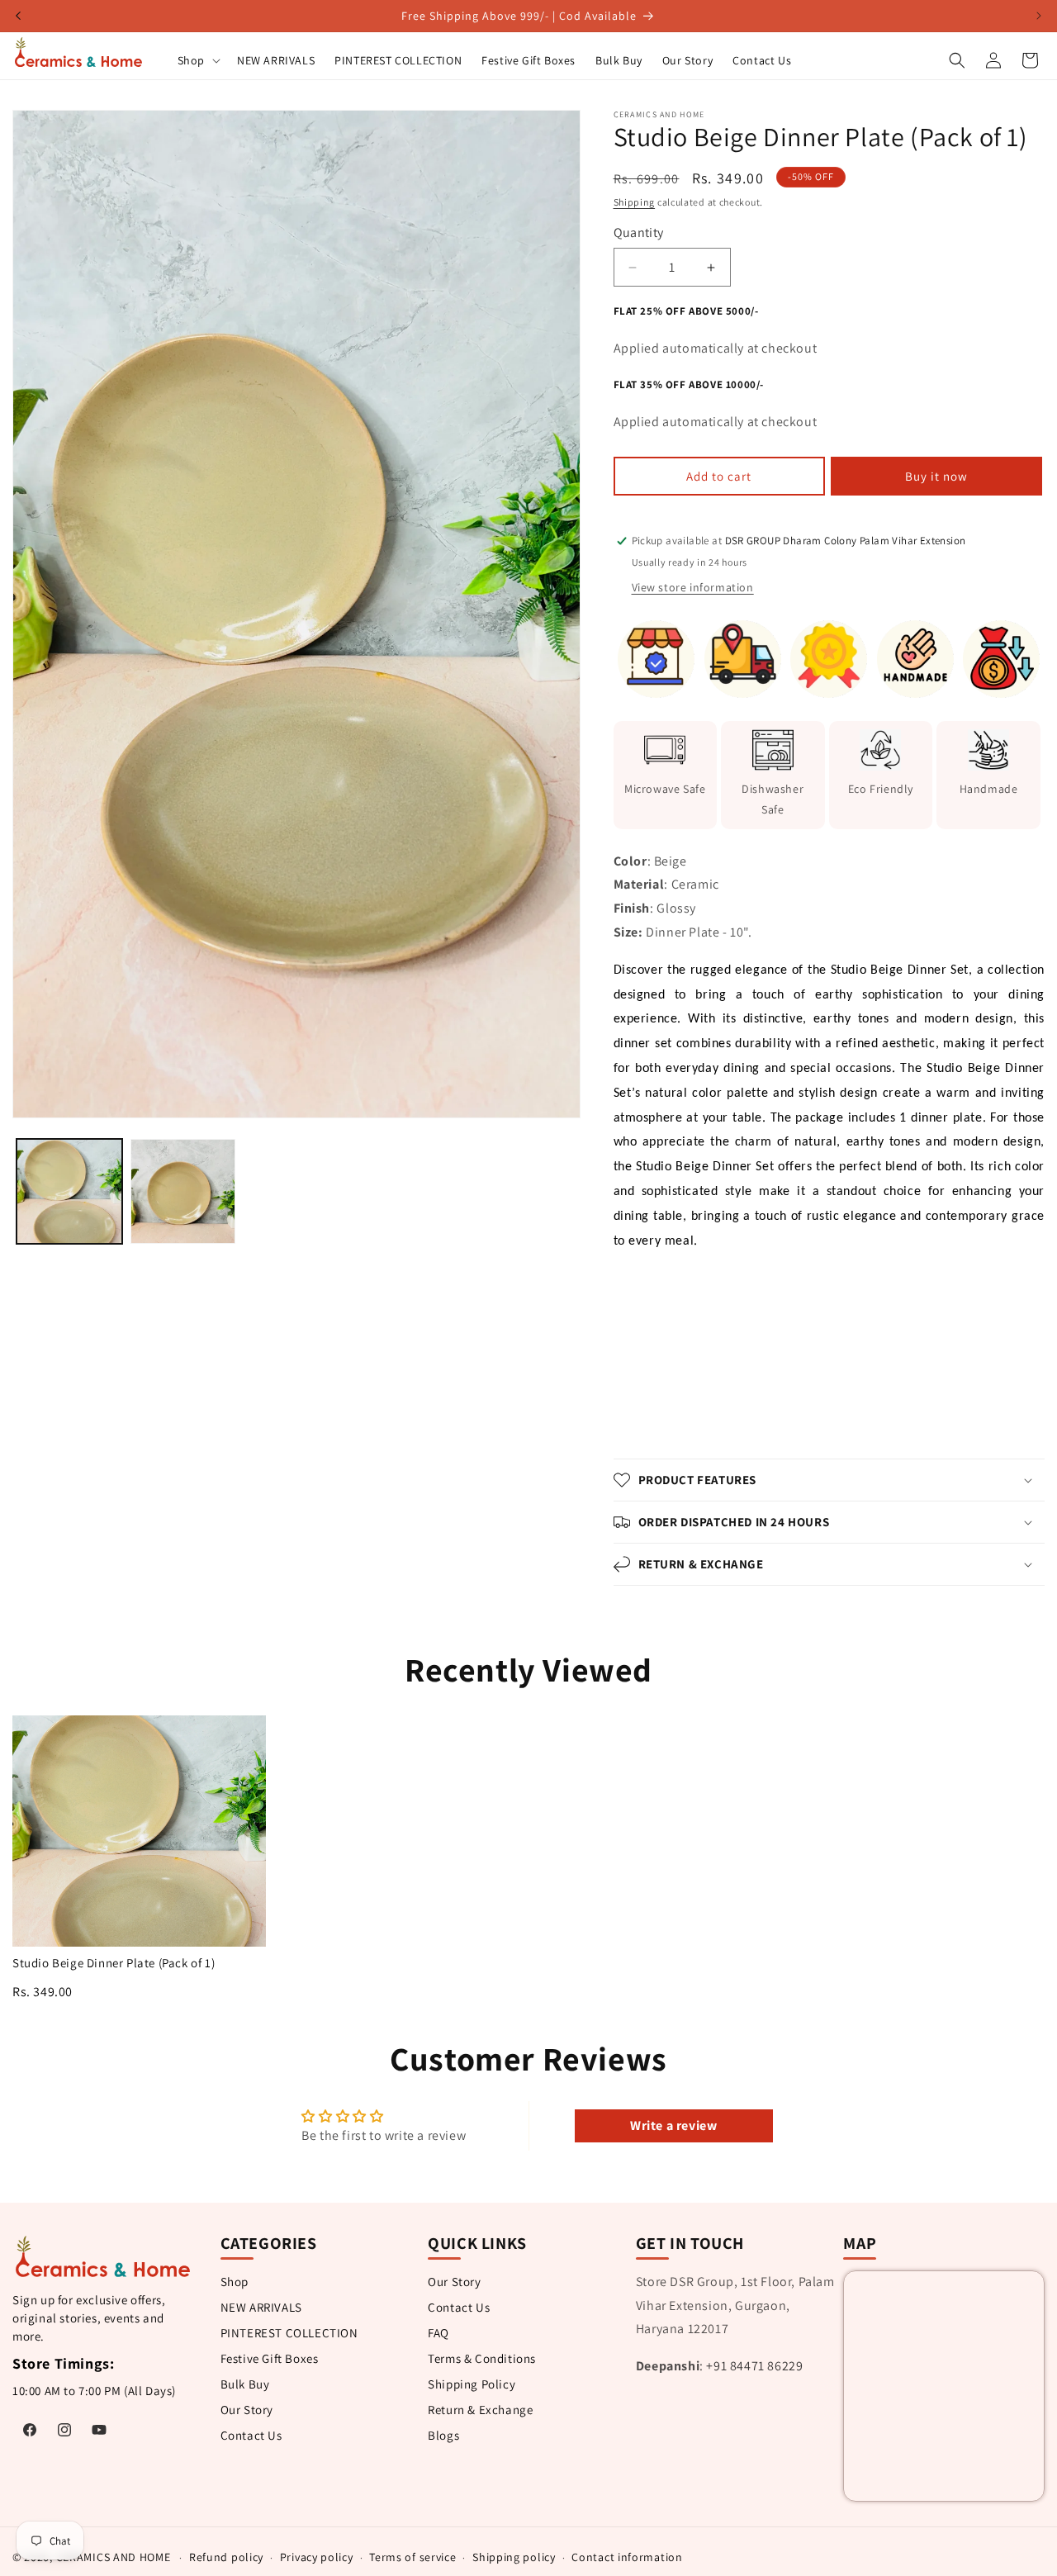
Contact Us (251, 2435)
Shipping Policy (472, 2384)
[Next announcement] (1039, 16)
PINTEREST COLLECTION (289, 2333)
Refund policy (226, 2557)
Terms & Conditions (482, 2358)
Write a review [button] (673, 2125)
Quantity (639, 232)
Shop (235, 2282)
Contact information (627, 2557)
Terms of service (412, 2557)
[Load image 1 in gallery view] (69, 1192)
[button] (197, 60)
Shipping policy (514, 2557)
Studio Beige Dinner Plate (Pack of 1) (114, 1963)
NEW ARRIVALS (261, 2307)
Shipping (635, 202)
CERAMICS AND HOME (114, 2557)
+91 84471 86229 (754, 2367)
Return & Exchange (480, 2410)
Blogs (443, 2435)
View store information (693, 587)
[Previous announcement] (18, 16)
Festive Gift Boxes (270, 2358)
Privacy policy (317, 2557)
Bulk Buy (245, 2384)
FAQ (438, 2333)
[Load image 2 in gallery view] (183, 1192)
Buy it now (936, 476)
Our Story (247, 2410)
